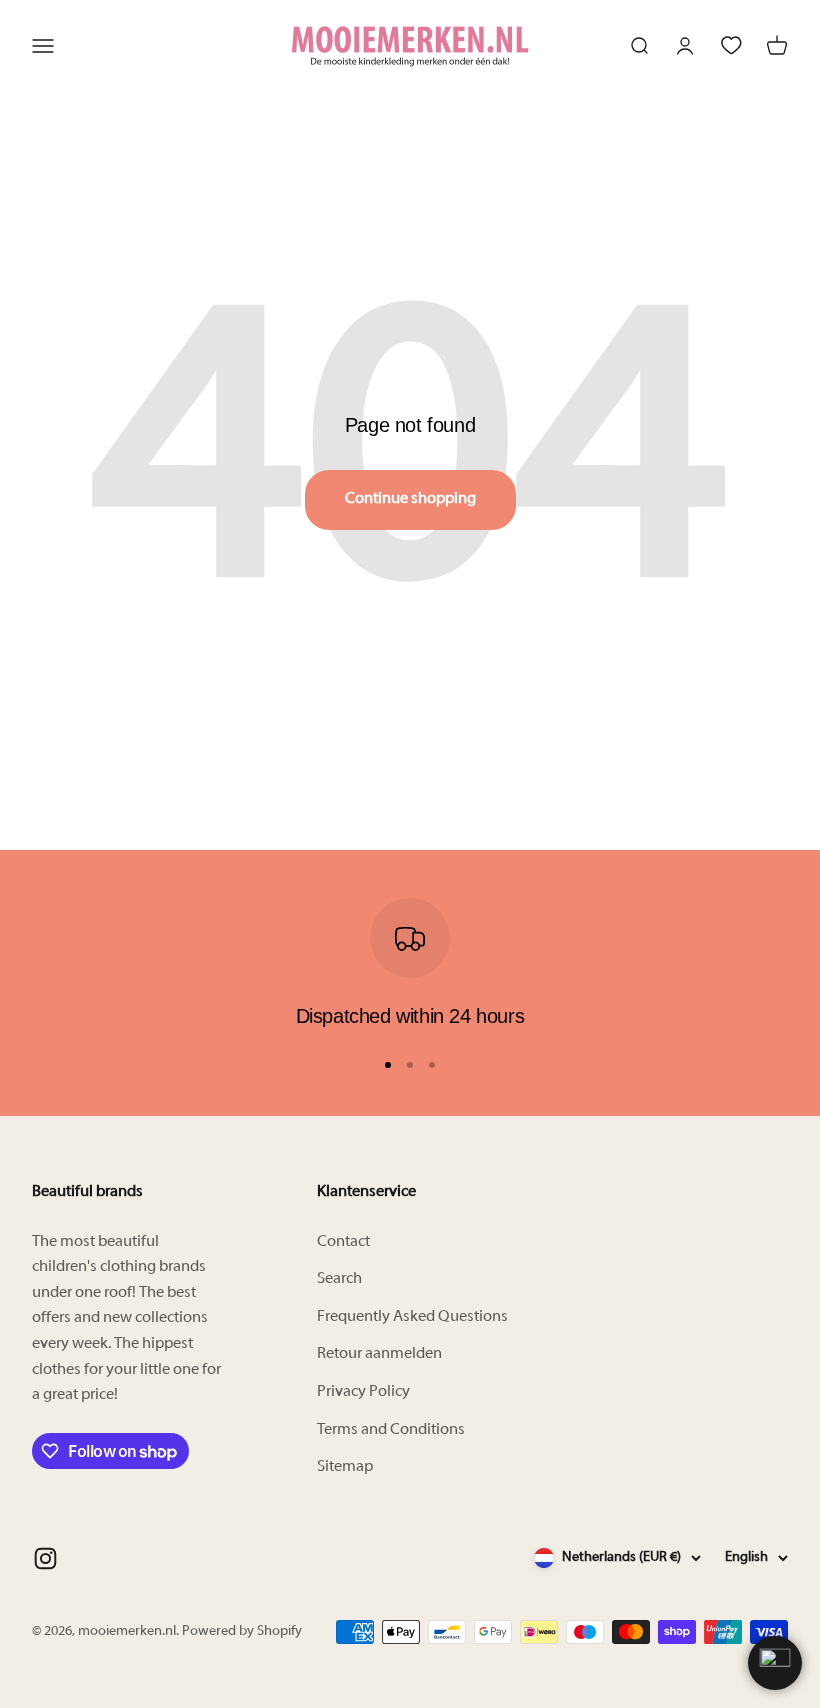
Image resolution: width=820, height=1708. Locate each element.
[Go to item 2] (410, 1065)
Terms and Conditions (391, 1430)
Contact (343, 1242)
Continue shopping (410, 499)
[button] (775, 1663)
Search (339, 1279)
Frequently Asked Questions (412, 1317)
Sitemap (345, 1467)
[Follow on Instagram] (45, 1558)
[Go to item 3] (432, 1065)
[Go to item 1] (388, 1065)
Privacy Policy (363, 1392)
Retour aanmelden (379, 1354)
